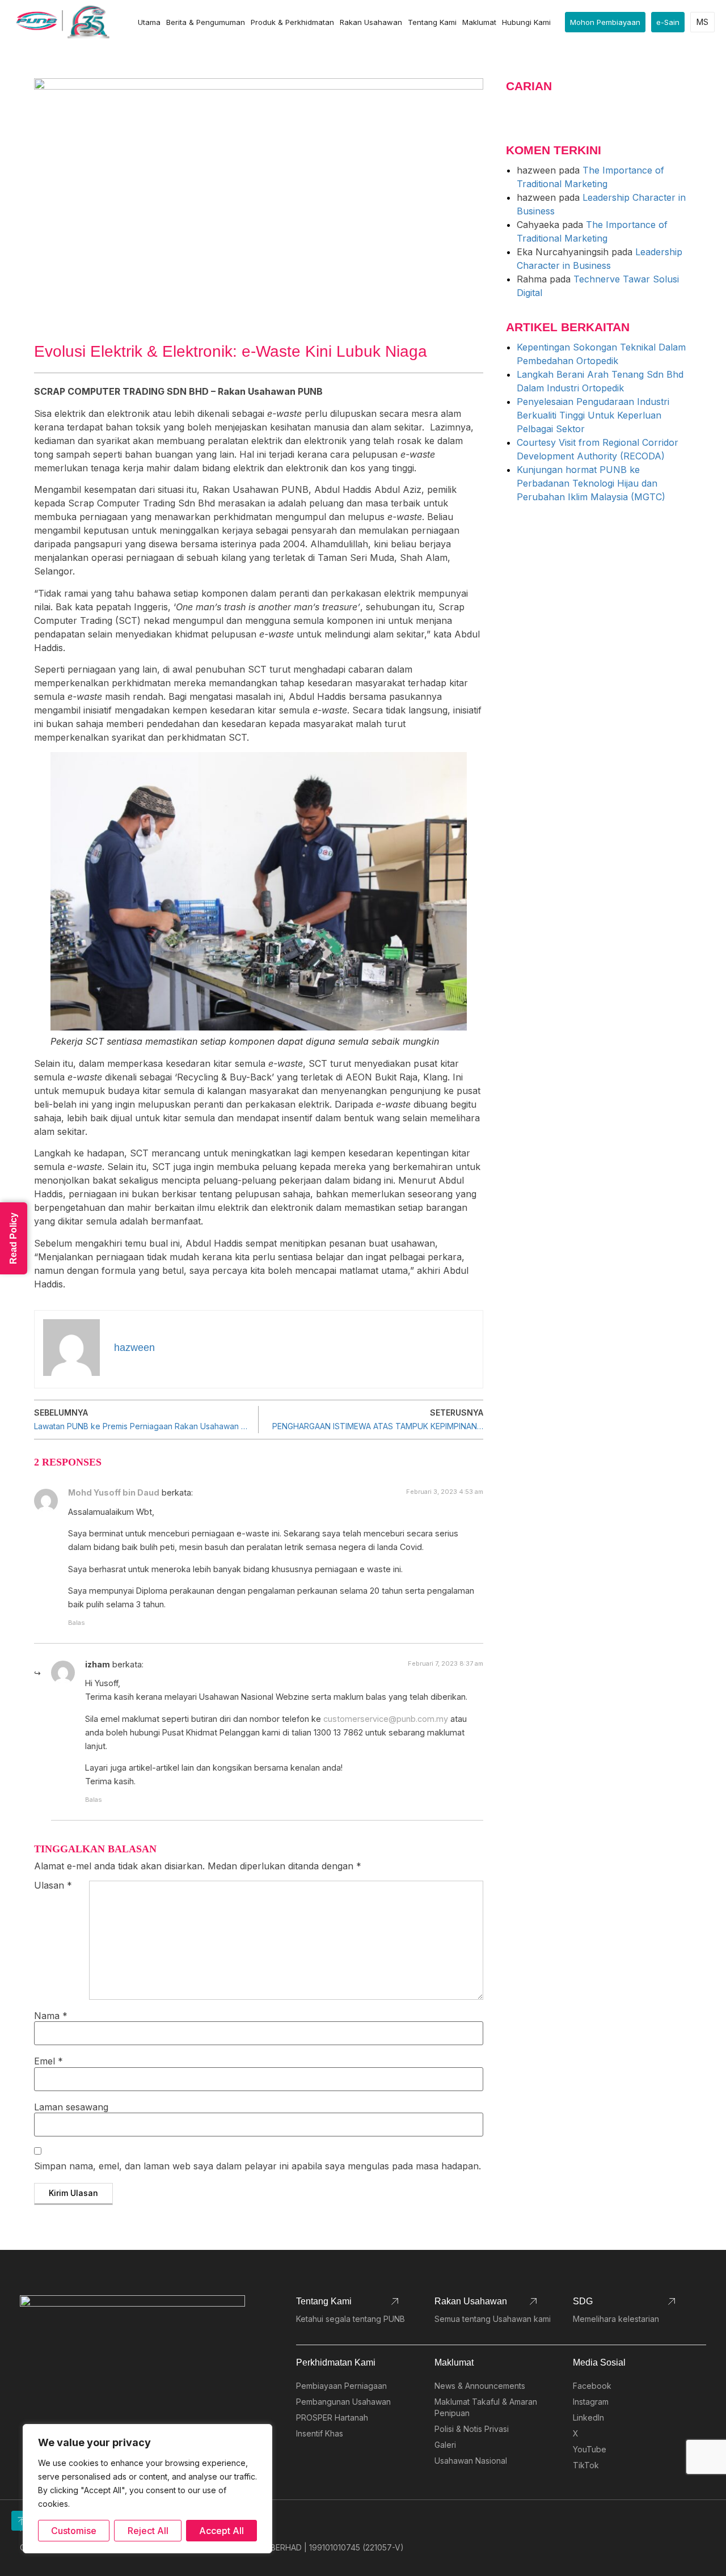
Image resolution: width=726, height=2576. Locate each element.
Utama (149, 22)
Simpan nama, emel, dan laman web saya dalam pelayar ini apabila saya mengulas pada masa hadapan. (258, 2166)
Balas (77, 1623)
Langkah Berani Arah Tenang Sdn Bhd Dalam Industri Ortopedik (600, 381)
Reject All (148, 2531)
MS (702, 22)
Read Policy (13, 1238)
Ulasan (53, 1886)
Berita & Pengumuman (206, 22)
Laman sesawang (71, 2107)
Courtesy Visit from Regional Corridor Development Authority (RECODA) (598, 449)
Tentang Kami (432, 22)
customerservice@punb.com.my (386, 1719)
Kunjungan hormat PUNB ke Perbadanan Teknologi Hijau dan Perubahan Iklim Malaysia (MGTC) (591, 483)
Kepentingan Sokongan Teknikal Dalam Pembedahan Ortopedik (601, 354)
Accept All (221, 2531)
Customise (74, 2531)
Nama (51, 2016)
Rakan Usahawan (371, 22)
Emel (48, 2061)
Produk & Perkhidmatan (292, 22)
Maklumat (479, 22)
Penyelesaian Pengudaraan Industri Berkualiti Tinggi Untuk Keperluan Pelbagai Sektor (593, 415)
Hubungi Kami (526, 22)
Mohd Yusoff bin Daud (114, 1492)
